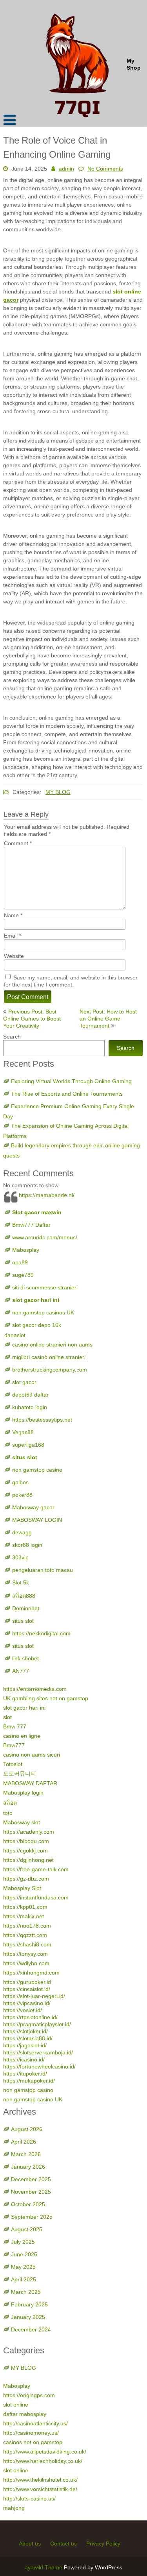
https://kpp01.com (25, 1907)
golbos (20, 1482)
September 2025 (32, 2217)
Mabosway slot (22, 1822)
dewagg (22, 1532)
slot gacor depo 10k (37, 1325)
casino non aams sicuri (32, 1755)
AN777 (21, 1671)
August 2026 (27, 2129)
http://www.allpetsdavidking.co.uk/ (45, 2452)
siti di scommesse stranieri (45, 1287)
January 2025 (28, 2317)
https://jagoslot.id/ (25, 2045)
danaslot (15, 1335)
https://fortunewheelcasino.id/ (39, 2067)
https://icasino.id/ (24, 2059)
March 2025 (26, 2292)
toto (8, 1813)
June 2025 (24, 2254)
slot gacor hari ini (36, 1300)
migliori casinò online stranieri (49, 1357)
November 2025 (31, 2192)
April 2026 (24, 2142)
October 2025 (28, 2204)
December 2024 (31, 2329)
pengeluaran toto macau (43, 1570)
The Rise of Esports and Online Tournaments (67, 1094)
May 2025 (23, 2267)
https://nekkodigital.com (41, 1633)
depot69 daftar (30, 1395)
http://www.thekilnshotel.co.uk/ (40, 2480)
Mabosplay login (23, 1793)
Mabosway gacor (33, 1507)
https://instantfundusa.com (36, 1897)
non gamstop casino (37, 1470)
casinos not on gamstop (33, 2442)
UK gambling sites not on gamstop (46, 1698)
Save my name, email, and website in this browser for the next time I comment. (71, 981)
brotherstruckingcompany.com (50, 1370)
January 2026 (28, 2167)
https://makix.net (24, 1916)
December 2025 (31, 2179)
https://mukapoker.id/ (29, 2081)
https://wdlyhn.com (26, 1963)
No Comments (105, 169)
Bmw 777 (15, 1726)
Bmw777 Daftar (31, 1225)
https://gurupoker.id (27, 1982)
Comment (18, 843)
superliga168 (28, 1445)
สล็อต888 (24, 1596)
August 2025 (27, 2229)
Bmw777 (14, 1745)
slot (7, 1717)
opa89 (20, 1262)
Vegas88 (23, 1432)
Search (12, 1037)
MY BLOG (58, 792)
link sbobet (25, 1658)
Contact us (64, 2544)
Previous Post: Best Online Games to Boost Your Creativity (32, 1019)
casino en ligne (22, 1736)
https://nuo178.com (27, 1926)
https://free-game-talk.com (36, 1869)
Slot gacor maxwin (37, 1212)
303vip (20, 1557)
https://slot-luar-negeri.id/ (34, 1996)
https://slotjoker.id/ (25, 2031)
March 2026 (26, 2154)
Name (13, 915)
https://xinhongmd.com (31, 1973)
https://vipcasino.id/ (27, 2003)
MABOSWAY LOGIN (37, 1520)
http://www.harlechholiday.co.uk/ (43, 2461)
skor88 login (27, 1545)
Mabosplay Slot (22, 1888)
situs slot (25, 1457)
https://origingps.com (29, 2395)
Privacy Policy (103, 2544)
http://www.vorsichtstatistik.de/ (40, 2489)
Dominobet (26, 1608)
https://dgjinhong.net (28, 1860)
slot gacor (24, 1382)
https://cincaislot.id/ (27, 1989)
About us (30, 2544)
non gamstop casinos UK (43, 1312)
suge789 (23, 1275)
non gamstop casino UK (33, 2099)
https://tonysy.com (25, 1954)
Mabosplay (26, 1250)
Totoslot (13, 1764)
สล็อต (10, 1803)
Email (13, 936)
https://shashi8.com (27, 1944)
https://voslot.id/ (23, 2010)
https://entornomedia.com (35, 1689)
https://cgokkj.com (25, 1851)
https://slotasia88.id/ (28, 2038)
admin (66, 169)
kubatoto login (30, 1407)
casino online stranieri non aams (52, 1345)
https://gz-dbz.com (26, 1879)
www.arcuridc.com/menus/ (45, 1237)
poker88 (22, 1495)
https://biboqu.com (26, 1841)
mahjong (14, 2508)
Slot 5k (21, 1582)
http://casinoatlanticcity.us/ (35, 2423)
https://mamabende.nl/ (47, 1195)
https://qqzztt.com (25, 1935)
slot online (16, 2405)
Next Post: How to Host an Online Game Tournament (108, 1019)
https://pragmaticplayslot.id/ (37, 2024)
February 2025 (29, 2304)
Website (14, 956)
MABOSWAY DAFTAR (30, 1783)
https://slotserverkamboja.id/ (38, 2052)
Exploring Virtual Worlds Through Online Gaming (71, 1081)
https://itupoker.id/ (25, 2074)
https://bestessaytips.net (42, 1420)
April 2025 (24, 2279)
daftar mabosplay (25, 2414)
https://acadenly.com (29, 1832)
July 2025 (23, 2242)
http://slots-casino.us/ (29, 2499)
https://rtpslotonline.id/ (30, 2017)
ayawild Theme (44, 2567)
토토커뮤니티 (20, 1773)
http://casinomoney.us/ (31, 2433)
